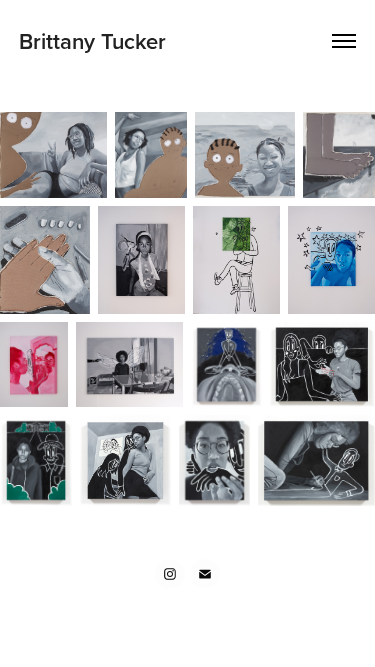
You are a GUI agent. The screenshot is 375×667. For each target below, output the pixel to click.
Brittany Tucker (95, 41)
